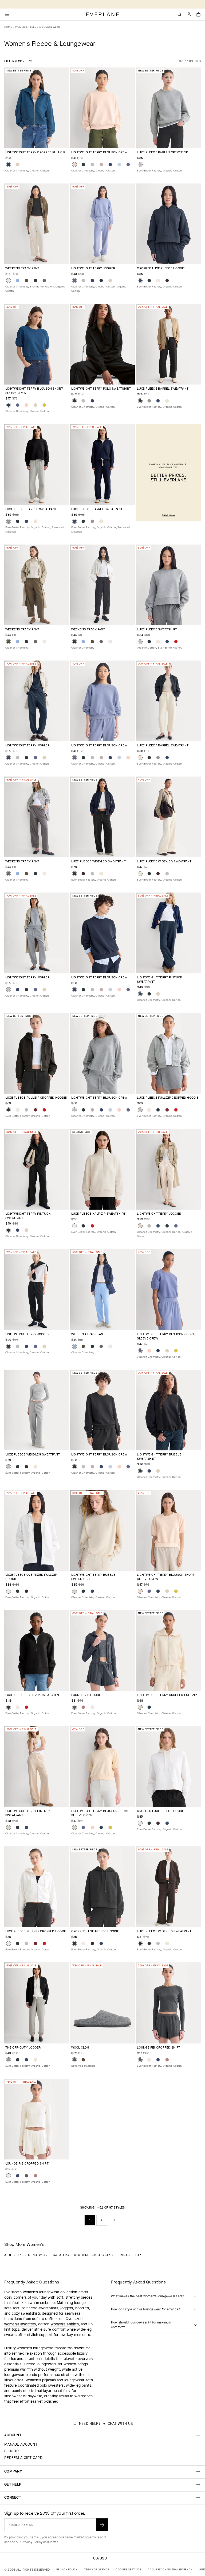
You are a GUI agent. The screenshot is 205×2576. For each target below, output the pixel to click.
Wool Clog (80, 2047)
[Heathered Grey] (149, 401)
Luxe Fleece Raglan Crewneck (162, 152)
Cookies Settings (128, 2569)
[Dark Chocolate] (167, 281)
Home (8, 27)
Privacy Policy (32, 2542)
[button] (199, 14)
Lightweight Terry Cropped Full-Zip (35, 152)
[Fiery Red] (176, 642)
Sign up (11, 2451)
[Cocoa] (83, 2060)
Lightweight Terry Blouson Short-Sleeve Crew (34, 391)
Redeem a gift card (23, 2458)
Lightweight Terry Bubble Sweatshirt (159, 1457)
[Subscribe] (102, 2525)
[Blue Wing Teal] (9, 165)
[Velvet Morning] (128, 165)
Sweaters (61, 2255)
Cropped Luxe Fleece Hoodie (161, 268)
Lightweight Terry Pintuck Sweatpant (159, 979)
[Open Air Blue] (18, 281)
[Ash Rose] (83, 1707)
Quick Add (33, 140)
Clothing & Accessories (94, 2255)
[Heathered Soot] (74, 1707)
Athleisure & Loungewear (26, 2255)
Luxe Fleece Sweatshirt (157, 629)
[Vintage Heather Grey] (92, 165)
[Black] (83, 165)
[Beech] (26, 281)
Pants (125, 2255)
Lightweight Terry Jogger (93, 268)
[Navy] (110, 165)
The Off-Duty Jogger (23, 2047)
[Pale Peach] (74, 165)
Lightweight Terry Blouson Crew (99, 152)
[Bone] (9, 281)
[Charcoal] (74, 2060)
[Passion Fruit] (44, 405)
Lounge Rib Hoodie (87, 1695)
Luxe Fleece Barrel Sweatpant (163, 389)
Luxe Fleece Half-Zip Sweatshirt (98, 1214)
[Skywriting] (119, 165)
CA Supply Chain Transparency (170, 2569)
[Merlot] (36, 1110)
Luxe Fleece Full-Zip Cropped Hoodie (36, 1098)
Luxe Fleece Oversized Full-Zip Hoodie (31, 1577)
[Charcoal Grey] (44, 281)
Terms (54, 2542)
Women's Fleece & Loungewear (38, 27)
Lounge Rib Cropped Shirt (159, 2047)
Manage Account (21, 2444)
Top (138, 2255)
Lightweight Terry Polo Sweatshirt (101, 389)
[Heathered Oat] (167, 401)
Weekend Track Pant (22, 268)
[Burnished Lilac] (101, 165)
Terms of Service (97, 2569)
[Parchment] (18, 165)
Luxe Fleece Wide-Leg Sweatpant (98, 861)
